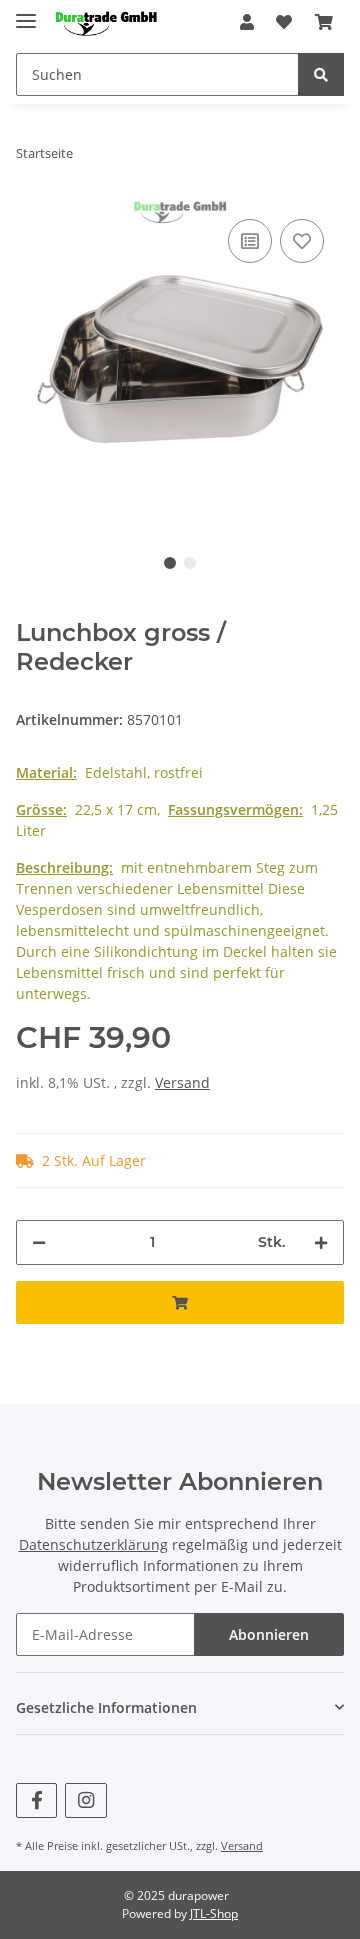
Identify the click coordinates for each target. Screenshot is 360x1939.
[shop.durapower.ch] (106, 22)
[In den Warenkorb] (180, 1302)
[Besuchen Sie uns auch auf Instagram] (85, 1800)
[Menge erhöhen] (321, 1242)
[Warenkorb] (324, 22)
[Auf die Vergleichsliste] (250, 241)
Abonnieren (269, 1634)
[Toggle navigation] (26, 12)
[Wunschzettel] (284, 22)
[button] (247, 22)
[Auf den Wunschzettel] (302, 241)
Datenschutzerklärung (93, 1544)
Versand (182, 1082)
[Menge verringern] (39, 1242)
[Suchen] (321, 74)
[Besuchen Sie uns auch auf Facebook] (36, 1800)
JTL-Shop (214, 1913)
